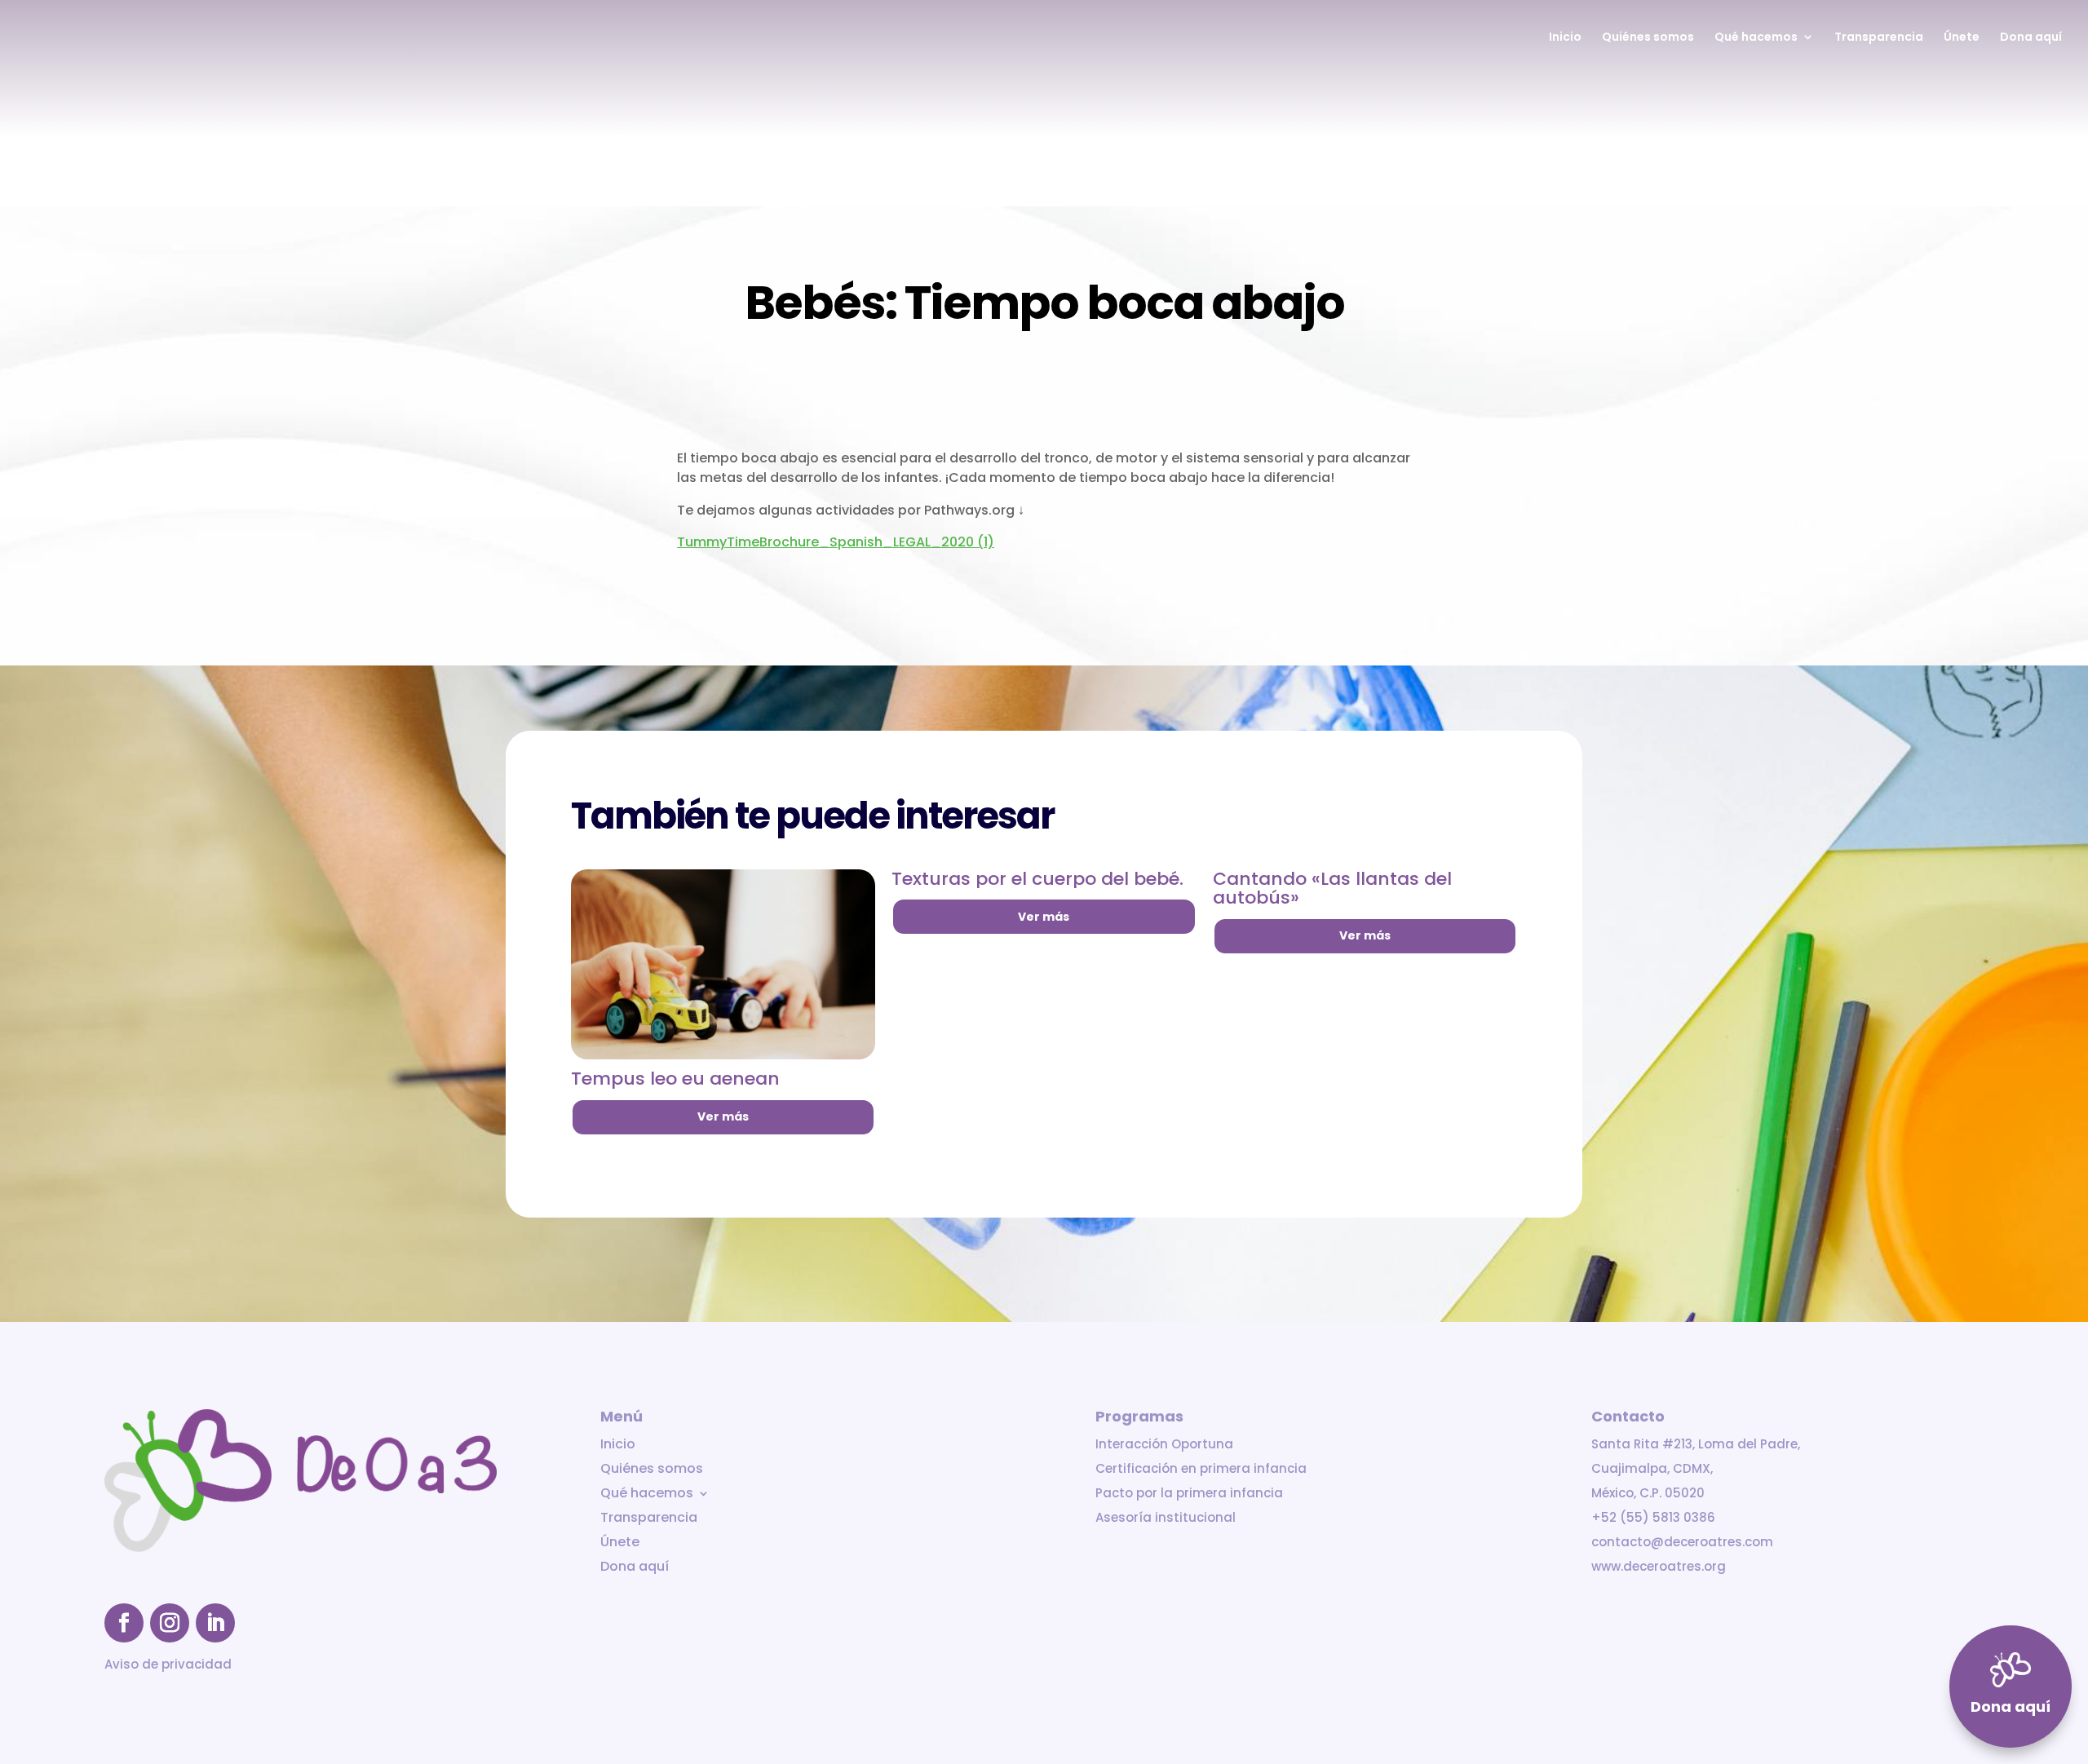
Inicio (1565, 38)
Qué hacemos (1756, 38)
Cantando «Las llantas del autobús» (1332, 889)
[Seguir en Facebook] (124, 1623)
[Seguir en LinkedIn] (215, 1623)
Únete (1962, 38)
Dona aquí (2031, 38)
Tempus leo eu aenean (675, 1079)
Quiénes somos (1648, 38)
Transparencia (1879, 38)
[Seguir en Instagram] (170, 1623)
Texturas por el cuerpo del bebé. (1037, 879)
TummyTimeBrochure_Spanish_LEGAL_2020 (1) (836, 542)
